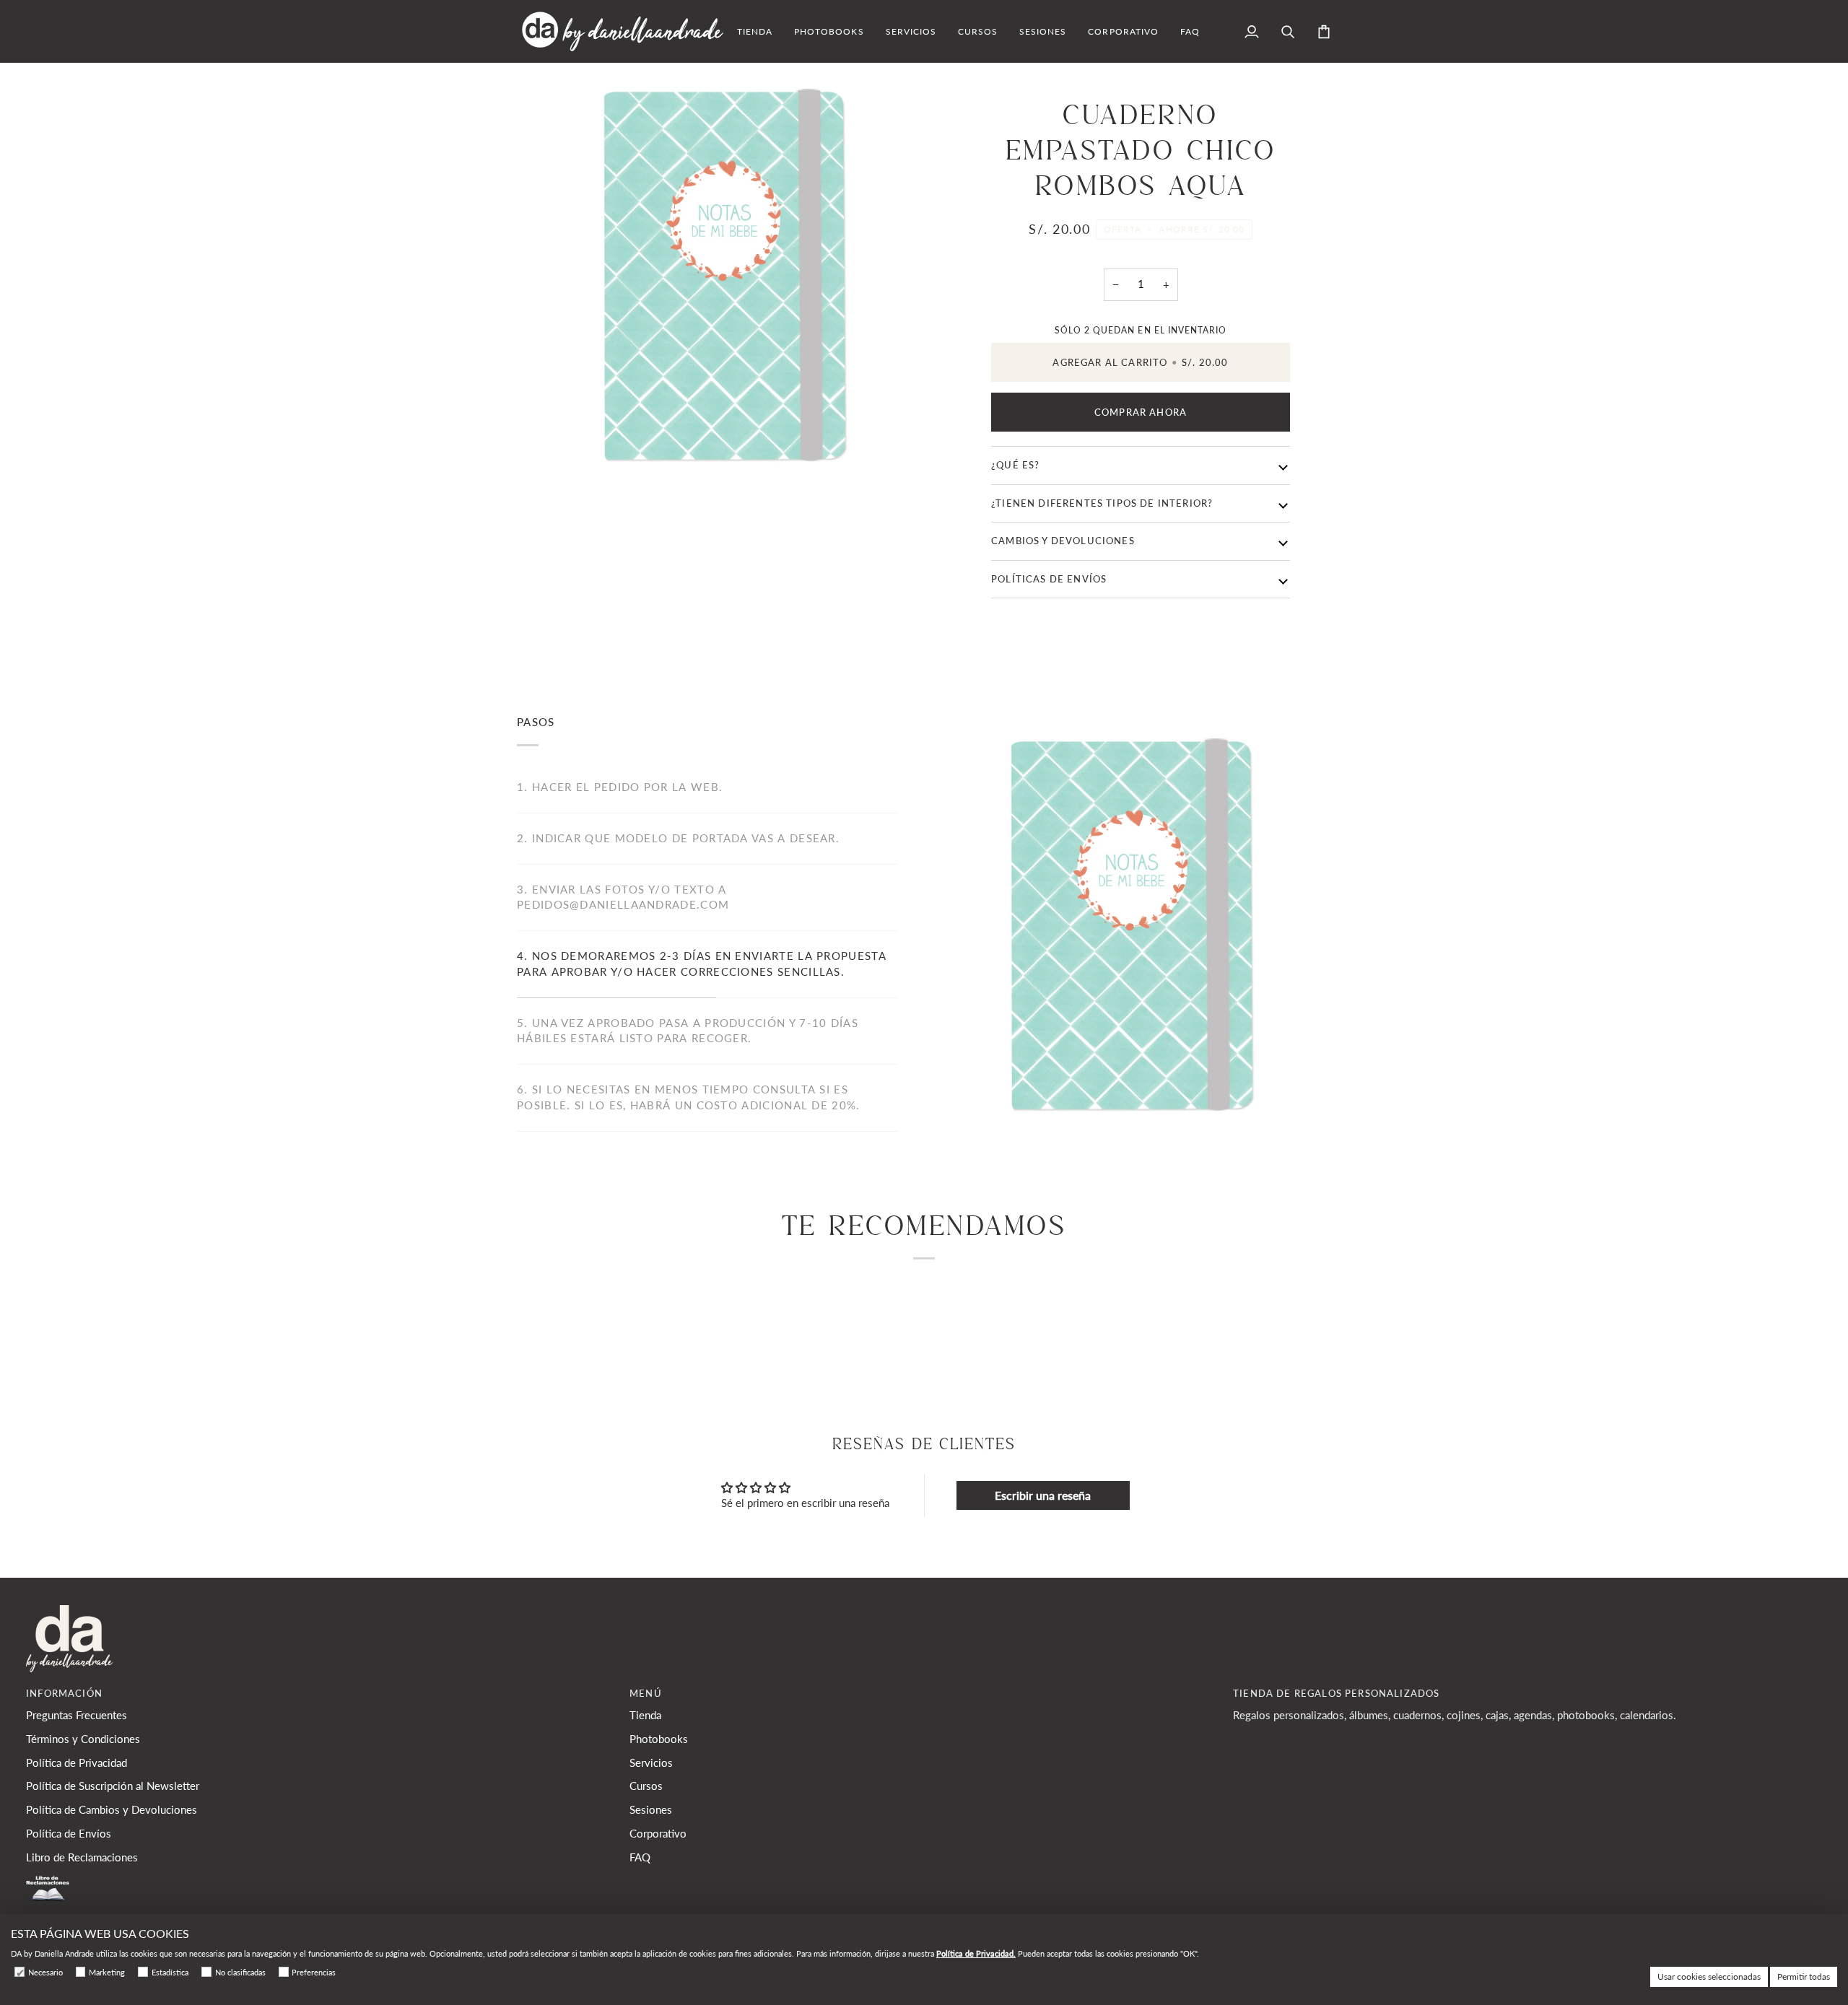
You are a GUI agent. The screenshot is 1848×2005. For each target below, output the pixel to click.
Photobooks (659, 1739)
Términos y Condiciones (83, 1739)
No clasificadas (240, 1972)
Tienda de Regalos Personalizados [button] (1336, 1693)
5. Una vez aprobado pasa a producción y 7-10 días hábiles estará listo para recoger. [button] (688, 1031)
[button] (755, 31)
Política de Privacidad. (976, 1953)
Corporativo (658, 1834)
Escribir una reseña (1043, 1495)
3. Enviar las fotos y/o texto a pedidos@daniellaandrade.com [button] (623, 897)
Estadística (170, 1972)
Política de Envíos (69, 1834)
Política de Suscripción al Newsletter (113, 1786)
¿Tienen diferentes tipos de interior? (1102, 503)
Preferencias (314, 1972)
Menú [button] (646, 1693)
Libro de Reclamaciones (82, 1857)
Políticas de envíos (1049, 579)
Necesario (45, 1972)
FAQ (640, 1857)
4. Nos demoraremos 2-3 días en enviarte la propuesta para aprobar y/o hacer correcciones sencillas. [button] (702, 964)
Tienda (645, 1715)
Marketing (107, 1972)
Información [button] (64, 1693)
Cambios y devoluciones (1063, 541)
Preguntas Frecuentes (77, 1715)
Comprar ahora (1141, 412)
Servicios (651, 1763)
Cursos (646, 1786)
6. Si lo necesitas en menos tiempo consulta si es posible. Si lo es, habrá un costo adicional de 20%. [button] (689, 1097)
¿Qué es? (1015, 465)
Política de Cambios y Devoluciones (112, 1810)
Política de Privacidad (77, 1763)
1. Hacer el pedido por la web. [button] (620, 787)
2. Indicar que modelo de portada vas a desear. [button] (678, 838)
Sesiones (651, 1810)
